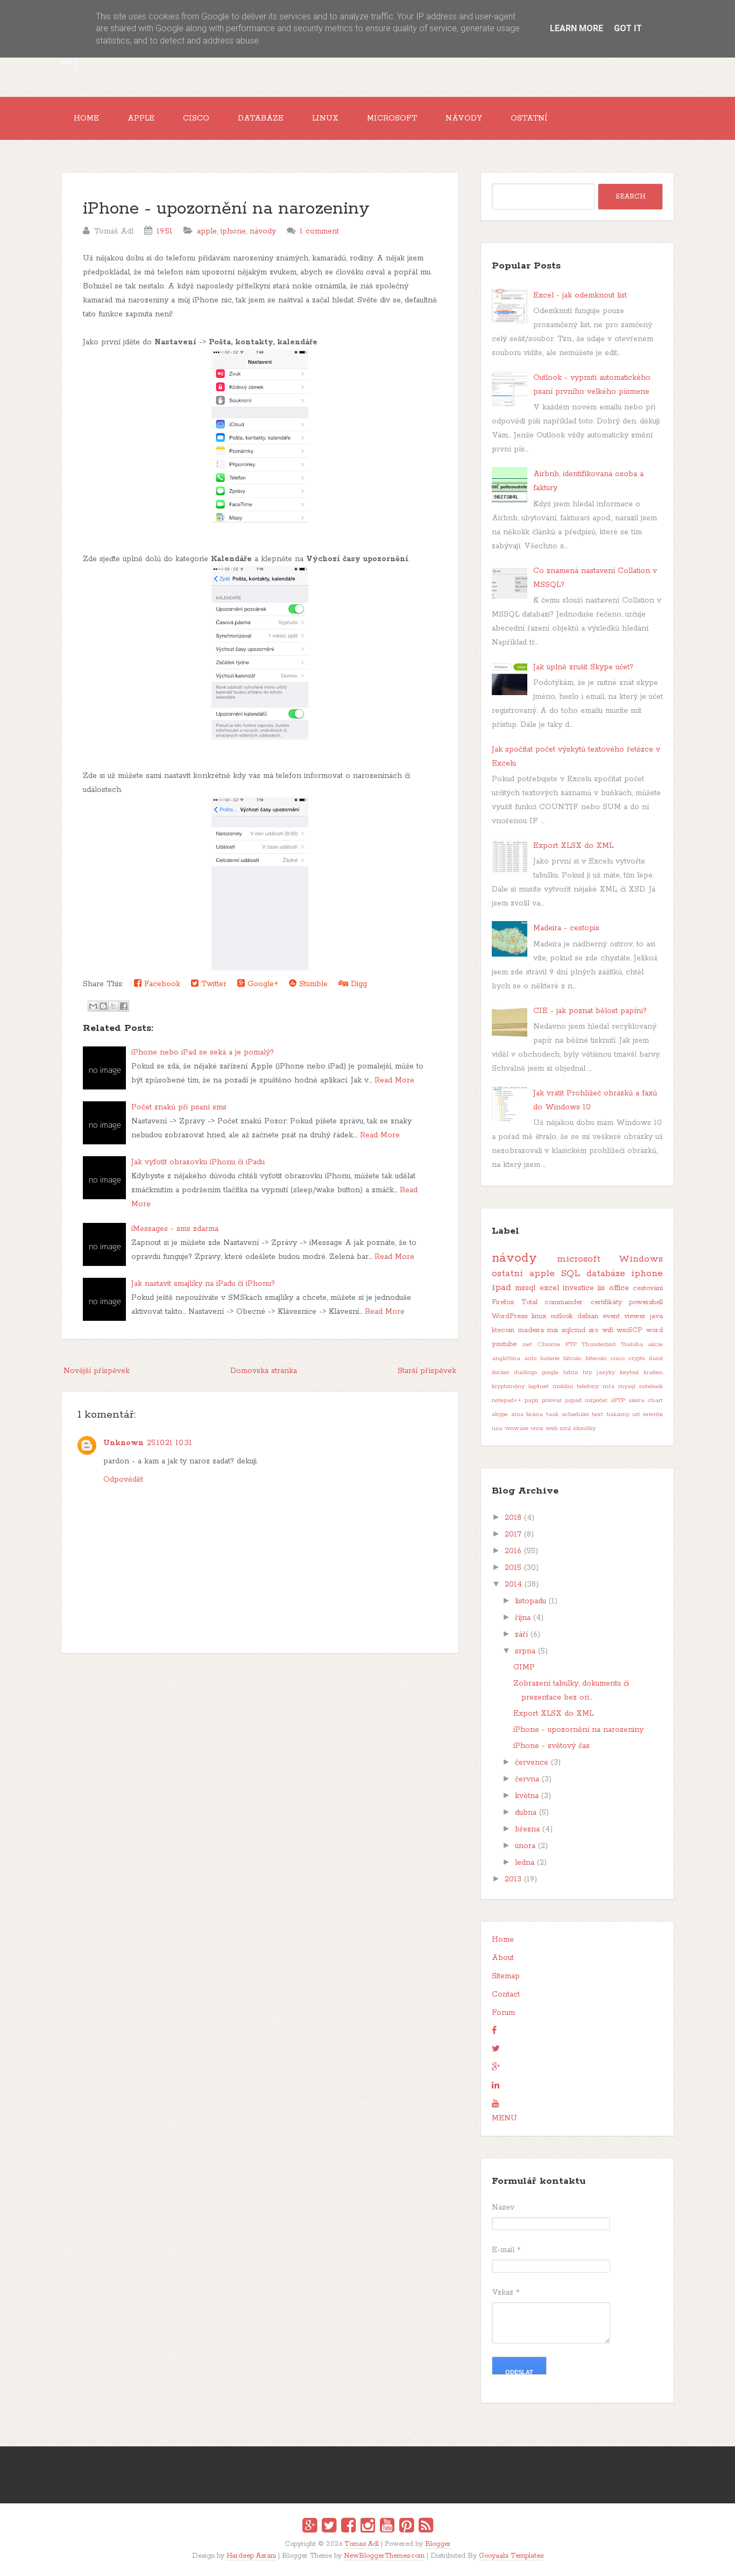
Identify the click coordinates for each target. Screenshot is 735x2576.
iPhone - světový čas (552, 1746)
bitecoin (596, 1358)
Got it (628, 28)
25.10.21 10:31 (169, 1443)
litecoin (503, 1330)
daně (656, 1358)
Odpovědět (123, 1480)
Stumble (312, 984)
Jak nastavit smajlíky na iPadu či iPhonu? (203, 1284)
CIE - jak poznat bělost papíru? (590, 1011)
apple (207, 231)
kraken (653, 1372)
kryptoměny (508, 1386)
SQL (570, 1273)
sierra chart (646, 1400)
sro (593, 1330)
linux (539, 1316)
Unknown (123, 1443)
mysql (627, 1386)
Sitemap (506, 1976)
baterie (550, 1358)
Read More (394, 1080)
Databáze (261, 118)
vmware (517, 1428)
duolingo (526, 1372)
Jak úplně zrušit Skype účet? (583, 667)
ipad (501, 1287)
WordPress (510, 1316)
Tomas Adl (362, 2544)
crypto (637, 1358)
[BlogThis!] (103, 1006)
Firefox (503, 1302)
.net (527, 1344)
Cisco (196, 118)
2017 (513, 1534)
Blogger (438, 2544)
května (527, 1796)
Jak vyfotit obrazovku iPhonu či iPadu (198, 1162)
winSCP (630, 1330)
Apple (141, 118)
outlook (562, 1316)
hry (587, 1372)
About (503, 1958)
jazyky (606, 1372)
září (521, 1634)
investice (578, 1288)
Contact (506, 1994)
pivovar (552, 1400)
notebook (651, 1386)
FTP (571, 1344)
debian (588, 1316)
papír (532, 1400)
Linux (325, 118)
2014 (513, 1584)
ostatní (507, 1273)
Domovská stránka (264, 1371)
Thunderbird (599, 1344)
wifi (608, 1330)
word (655, 1330)
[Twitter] (329, 2527)
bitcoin (573, 1358)
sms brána (527, 1414)
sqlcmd (574, 1330)
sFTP (618, 1400)
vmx (537, 1428)
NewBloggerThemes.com (384, 2556)
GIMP (524, 1667)
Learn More (577, 28)
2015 (513, 1568)
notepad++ (507, 1400)
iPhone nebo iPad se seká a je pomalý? (203, 1052)
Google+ (262, 984)
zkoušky (584, 1428)
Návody (464, 118)
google (550, 1372)
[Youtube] (387, 2527)
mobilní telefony (576, 1386)
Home (86, 118)
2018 (513, 1518)
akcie (655, 1344)
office (619, 1288)
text (598, 1414)
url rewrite (648, 1414)
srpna (525, 1651)
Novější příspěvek (97, 1371)
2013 (513, 1879)
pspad (573, 1400)
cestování (648, 1288)
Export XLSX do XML (573, 846)
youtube (504, 1344)
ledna (525, 1863)
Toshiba (632, 1344)
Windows (641, 1259)
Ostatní (529, 118)
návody (263, 231)
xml (565, 1428)
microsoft (579, 1259)
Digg (358, 984)
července (532, 1763)
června (527, 1779)
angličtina (506, 1358)
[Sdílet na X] (114, 1006)
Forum (503, 2013)
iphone (233, 231)
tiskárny (618, 1414)
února (525, 1846)
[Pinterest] (407, 2527)
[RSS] (426, 2527)
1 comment (319, 231)
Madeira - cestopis (566, 928)
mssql (525, 1288)
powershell (646, 1302)
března (527, 1829)
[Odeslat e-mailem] (93, 1006)
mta (609, 1386)
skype (500, 1414)
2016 (513, 1551)
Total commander (552, 1302)
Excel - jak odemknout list (580, 295)
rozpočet (596, 1400)
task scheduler (568, 1414)
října (523, 1618)
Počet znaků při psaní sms (179, 1107)
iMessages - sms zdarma (175, 1229)
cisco (618, 1358)
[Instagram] (368, 2527)
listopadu (531, 1601)
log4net (539, 1386)
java (656, 1316)
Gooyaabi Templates (511, 2556)
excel (549, 1288)
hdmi (571, 1372)
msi (553, 1330)
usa (497, 1428)
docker (501, 1372)
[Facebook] (348, 2527)
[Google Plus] (310, 2527)
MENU (504, 2118)
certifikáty (606, 1302)
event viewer (624, 1316)
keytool (629, 1372)
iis (601, 1288)
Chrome (549, 1344)
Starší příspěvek (427, 1371)
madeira (531, 1330)
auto (530, 1358)
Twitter (213, 984)
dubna (526, 1813)
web (552, 1428)
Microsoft (392, 118)
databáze (606, 1273)
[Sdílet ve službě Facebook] (124, 1006)
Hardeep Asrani (251, 2556)
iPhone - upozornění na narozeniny (226, 209)
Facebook (161, 984)
